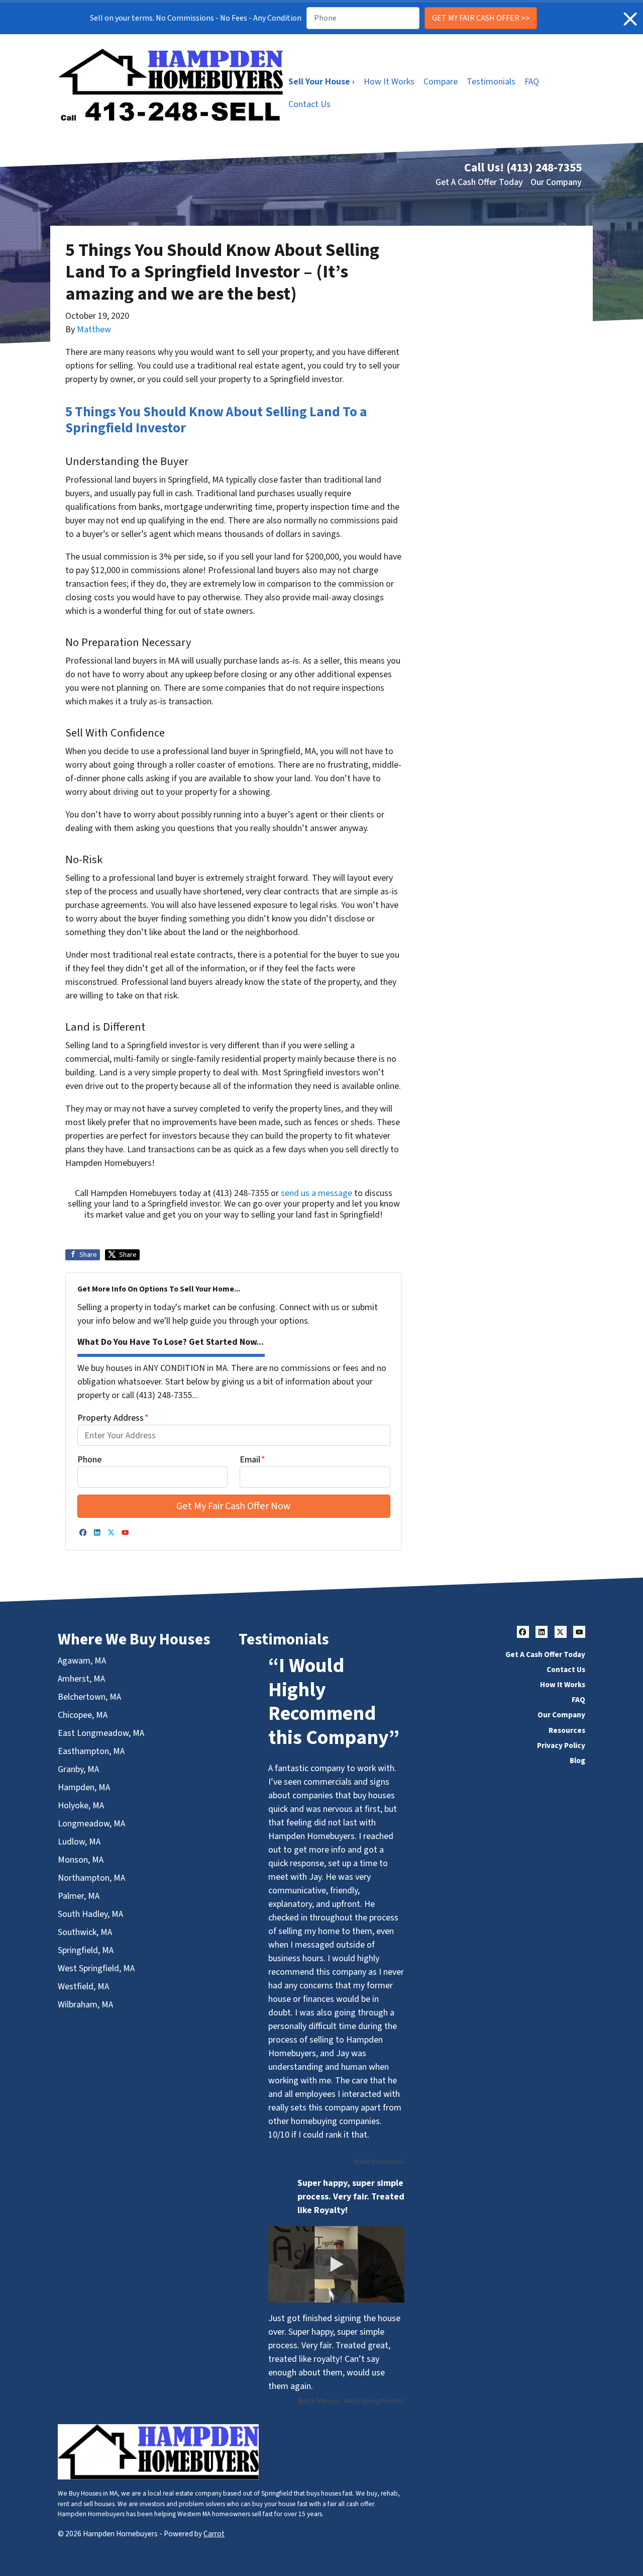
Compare (441, 82)
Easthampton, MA (91, 1751)
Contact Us (309, 104)
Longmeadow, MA (91, 1824)
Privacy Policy (561, 1745)
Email (252, 1460)
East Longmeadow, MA (101, 1733)
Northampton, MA (91, 1878)
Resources (567, 1730)
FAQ (532, 82)
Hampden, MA (84, 1787)
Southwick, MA (85, 1932)
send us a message (316, 1193)
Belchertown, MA (89, 1697)
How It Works (389, 82)
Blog (577, 1761)
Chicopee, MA (83, 1715)
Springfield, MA (86, 1950)
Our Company (556, 182)
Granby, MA (78, 1769)
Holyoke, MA (81, 1806)
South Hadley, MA (90, 1914)
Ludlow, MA (79, 1842)
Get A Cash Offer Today (479, 182)
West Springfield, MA (96, 1968)
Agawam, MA (82, 1661)
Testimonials (491, 82)
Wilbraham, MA (85, 2005)
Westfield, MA (83, 1987)
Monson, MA (81, 1860)
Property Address (113, 1418)
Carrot (214, 2534)
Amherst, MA (81, 1679)
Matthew (94, 330)
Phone (89, 1460)
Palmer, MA (79, 1896)
